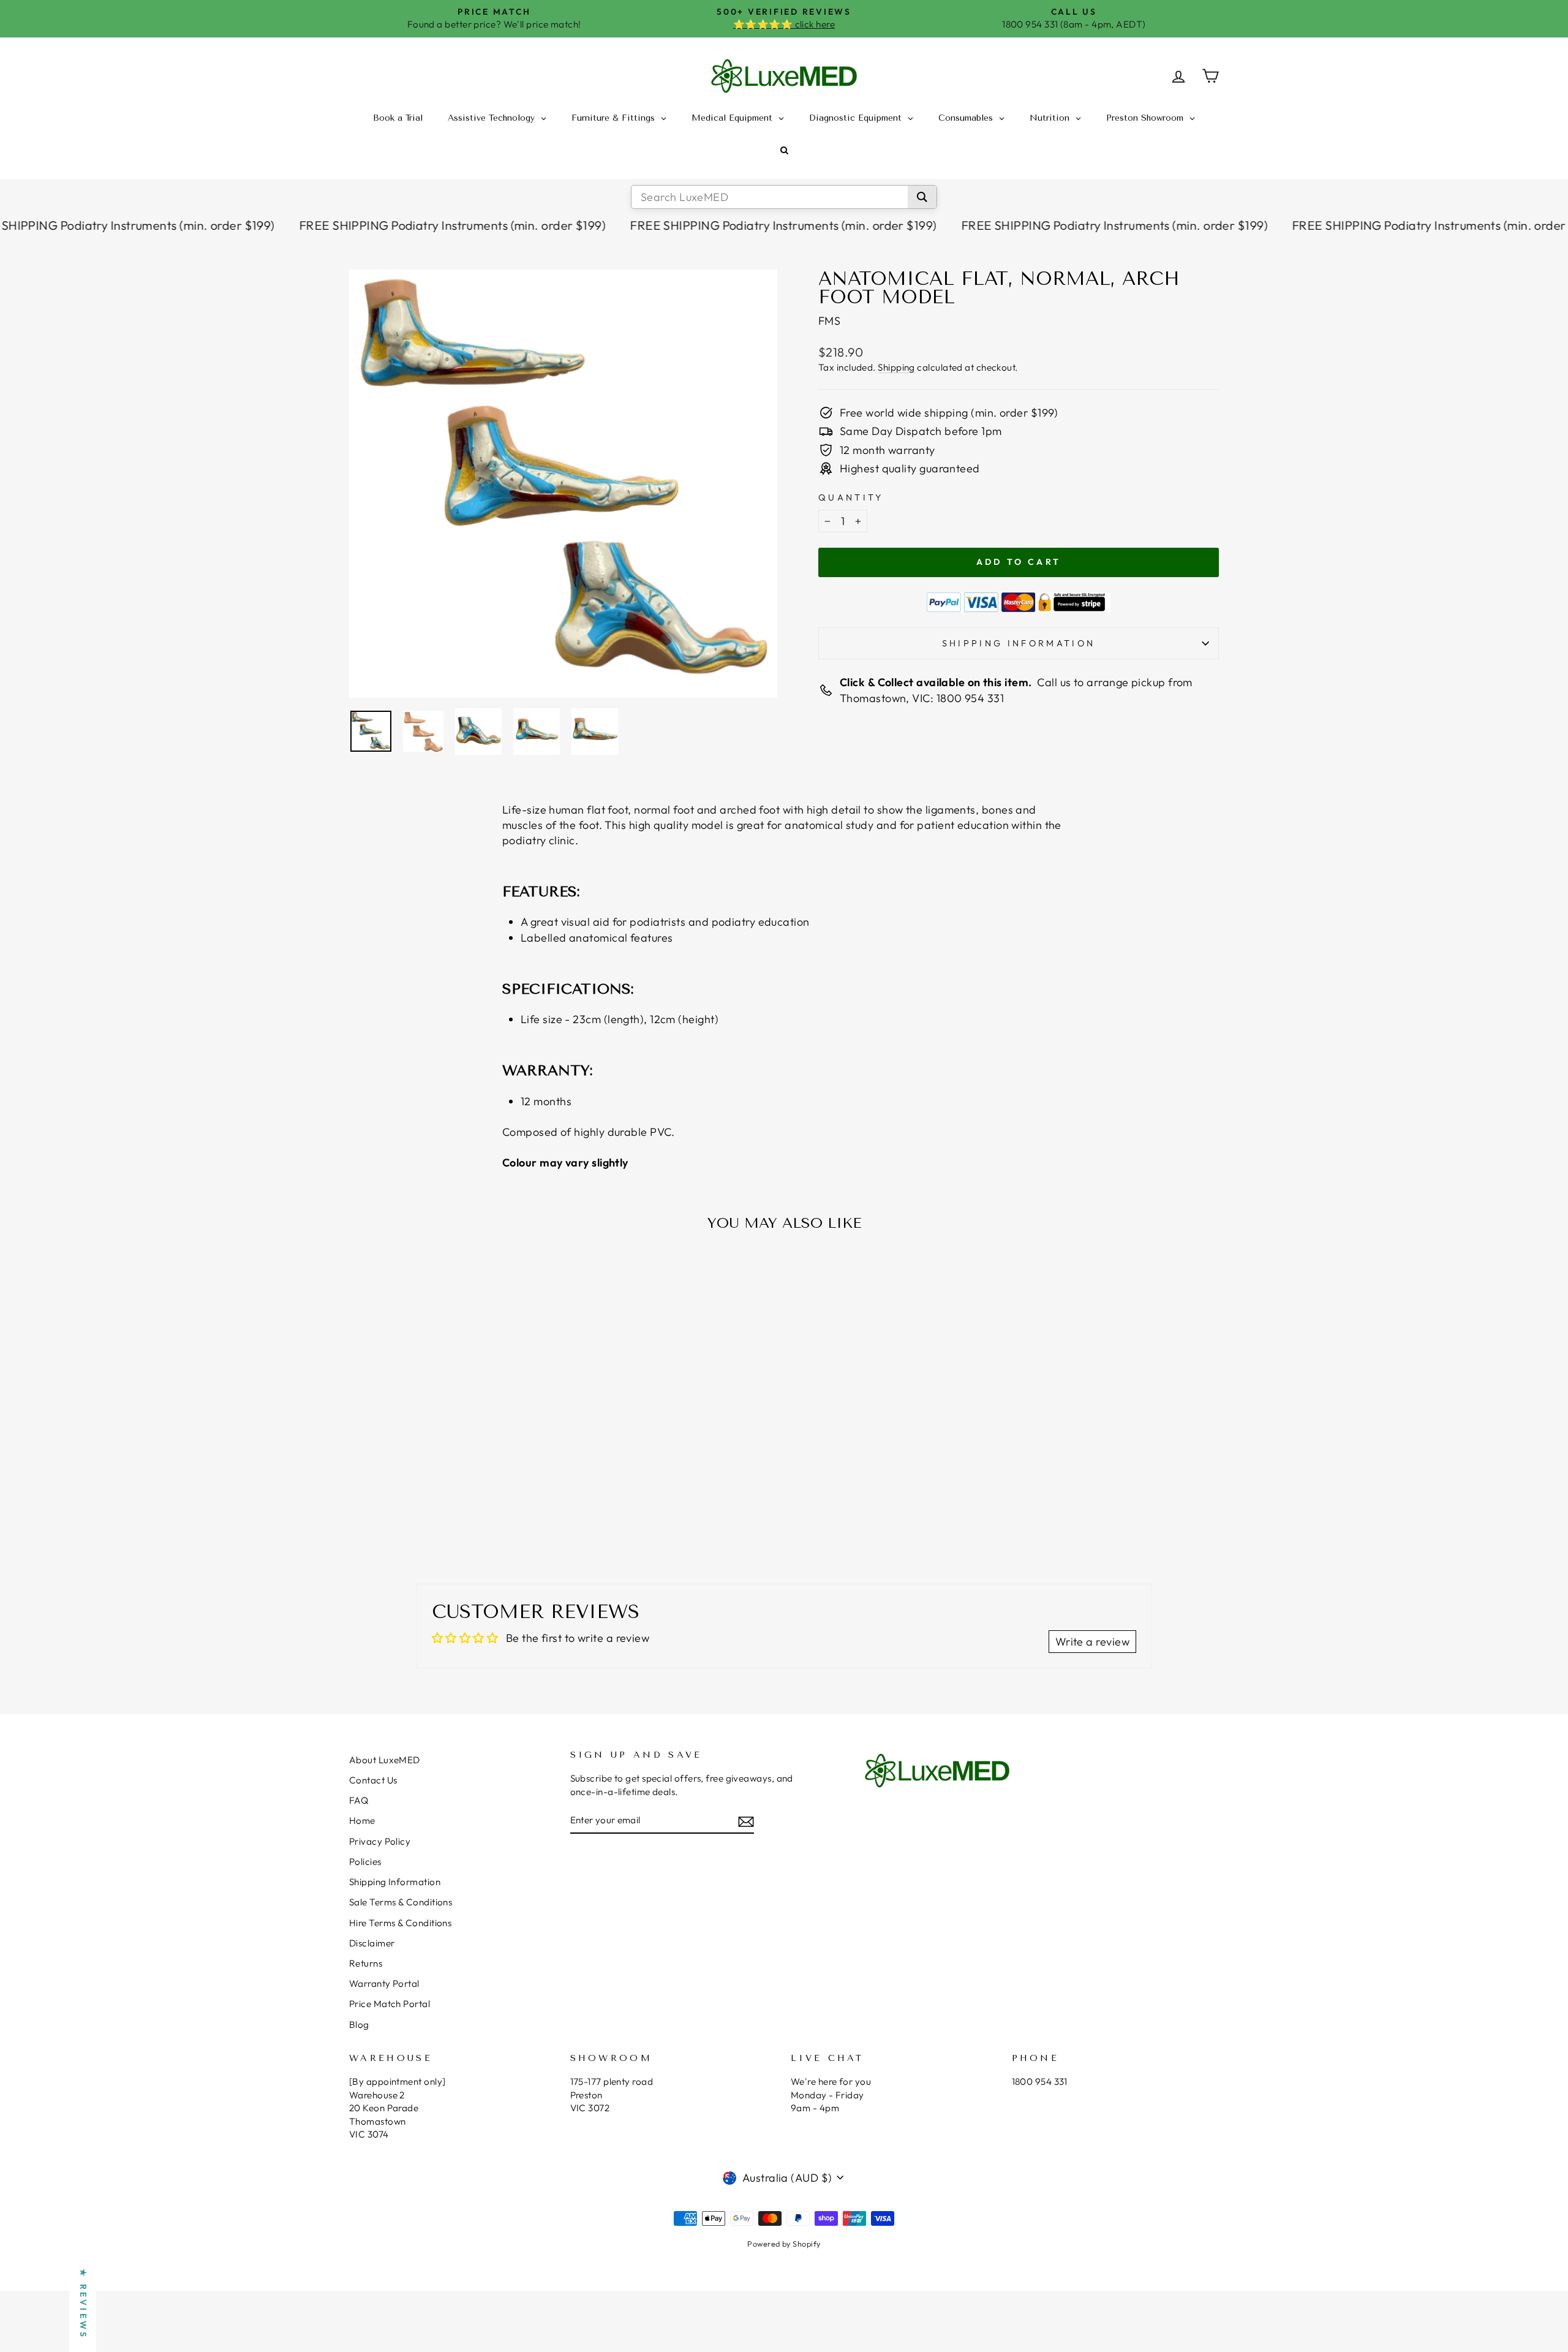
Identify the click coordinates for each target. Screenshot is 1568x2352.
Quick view (453, 1454)
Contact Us (373, 1780)
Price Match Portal (390, 2004)
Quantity (851, 497)
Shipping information (1019, 643)
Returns (366, 1963)
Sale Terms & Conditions (401, 1902)
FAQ (359, 1800)
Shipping (896, 367)
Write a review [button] (1092, 1642)
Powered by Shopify (784, 2244)
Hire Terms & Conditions (400, 1923)
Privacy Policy (380, 1841)
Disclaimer (372, 1943)
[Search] (922, 197)
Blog (359, 2025)
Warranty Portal (384, 1983)
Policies (365, 1862)
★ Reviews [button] (83, 2304)
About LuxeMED (385, 1760)
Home (362, 1821)
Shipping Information (395, 1882)
